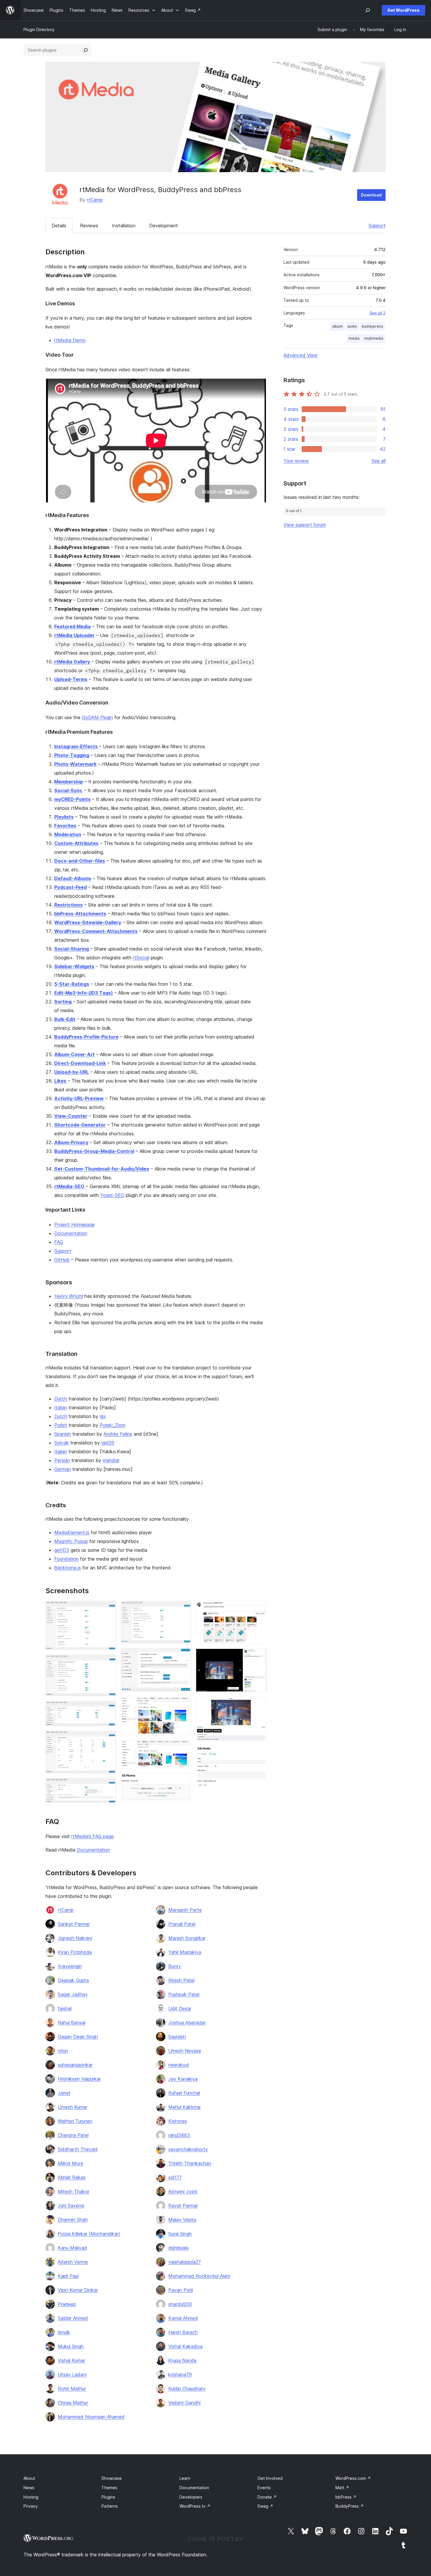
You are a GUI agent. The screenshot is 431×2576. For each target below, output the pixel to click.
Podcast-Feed (71, 887)
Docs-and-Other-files (80, 861)
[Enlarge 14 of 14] (259, 1754)
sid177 (175, 2177)
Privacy (31, 2506)
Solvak (62, 1443)
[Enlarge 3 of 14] (108, 1709)
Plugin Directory (39, 29)
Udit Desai (180, 2008)
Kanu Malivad (72, 2248)
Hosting (31, 2497)
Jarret (64, 2093)
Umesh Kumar (73, 2107)
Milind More (71, 2163)
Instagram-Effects (76, 746)
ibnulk (64, 2332)
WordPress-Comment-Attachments (96, 931)
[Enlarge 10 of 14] (183, 1781)
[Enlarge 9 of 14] (183, 1748)
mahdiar (111, 1460)
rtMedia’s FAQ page (92, 1836)
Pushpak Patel (184, 1994)
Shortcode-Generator (80, 1125)
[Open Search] (368, 10)
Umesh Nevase (185, 2051)
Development (164, 226)
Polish (61, 1425)
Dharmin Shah (73, 2220)
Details (59, 226)
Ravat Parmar (183, 2206)
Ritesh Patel (181, 1980)
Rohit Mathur (72, 2389)
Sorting (63, 1002)
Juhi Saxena (71, 2206)
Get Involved (270, 2478)
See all (379, 461)
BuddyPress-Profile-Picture (86, 1037)
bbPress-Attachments (80, 914)
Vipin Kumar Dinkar (78, 2290)
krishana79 (180, 2375)
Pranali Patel (182, 1924)
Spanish (63, 1434)
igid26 (108, 1443)
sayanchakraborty (188, 2149)
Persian (62, 1460)
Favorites (65, 826)
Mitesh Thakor (74, 2191)
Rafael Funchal (184, 2093)
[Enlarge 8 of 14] (183, 1704)
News (29, 2488)
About (29, 2478)
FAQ (59, 1242)
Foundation (66, 1559)
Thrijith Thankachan (190, 2163)
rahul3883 (179, 2135)
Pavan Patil (181, 2290)
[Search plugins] (86, 50)
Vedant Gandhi (184, 2403)
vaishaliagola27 (185, 2262)
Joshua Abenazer (187, 2023)
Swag (265, 2506)
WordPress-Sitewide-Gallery (88, 922)
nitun (63, 2051)
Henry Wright (69, 1296)
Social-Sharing (72, 949)
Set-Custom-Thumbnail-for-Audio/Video (102, 1169)
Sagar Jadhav (73, 1994)
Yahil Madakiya (185, 1952)
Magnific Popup (71, 1541)
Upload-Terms (71, 679)
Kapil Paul (68, 2276)
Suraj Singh (180, 2234)
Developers (191, 2497)
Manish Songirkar (187, 1938)
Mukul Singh (71, 2346)
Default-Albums (73, 878)
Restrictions (68, 905)
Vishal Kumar (71, 2360)
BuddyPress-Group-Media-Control (94, 1151)
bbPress (346, 2497)
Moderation (68, 834)
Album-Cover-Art (74, 1054)
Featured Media (72, 626)
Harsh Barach (183, 2332)
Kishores (178, 2121)
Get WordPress (403, 10)
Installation (124, 226)
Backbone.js (68, 1568)
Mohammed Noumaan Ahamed (91, 2417)
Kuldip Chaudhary (187, 2389)
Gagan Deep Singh (78, 2037)
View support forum (305, 525)
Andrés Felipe (118, 1434)
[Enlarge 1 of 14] (108, 1609)
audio (352, 326)
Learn (185, 2478)
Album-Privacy (71, 1142)
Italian (61, 1408)
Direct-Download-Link (80, 1063)
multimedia (374, 338)
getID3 (62, 1550)
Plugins (108, 2497)
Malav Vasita (182, 2220)
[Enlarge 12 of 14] (259, 1657)
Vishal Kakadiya (185, 2346)
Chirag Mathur (73, 2403)
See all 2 (377, 313)
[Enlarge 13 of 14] (259, 1704)
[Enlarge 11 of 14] (259, 1609)
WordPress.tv (195, 2506)
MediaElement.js (72, 1532)
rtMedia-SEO (69, 1186)
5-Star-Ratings (72, 984)
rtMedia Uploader (74, 635)
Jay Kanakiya (183, 2079)
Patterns (110, 2506)
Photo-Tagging (72, 755)
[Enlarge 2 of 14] (108, 1662)
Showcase (112, 2478)
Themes (109, 2488)
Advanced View (301, 355)
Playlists (64, 817)
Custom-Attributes (76, 843)
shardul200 (180, 2304)
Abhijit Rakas (72, 2177)
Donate (267, 2497)
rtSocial (141, 958)
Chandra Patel (73, 2135)
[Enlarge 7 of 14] (183, 1656)
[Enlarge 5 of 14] (108, 1786)
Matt (342, 2488)
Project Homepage (74, 1225)
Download (371, 195)
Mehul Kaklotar (185, 2107)
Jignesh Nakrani (75, 1938)
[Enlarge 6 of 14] (183, 1609)
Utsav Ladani (72, 2375)
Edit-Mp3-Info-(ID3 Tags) (84, 993)
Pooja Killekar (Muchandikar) (89, 2234)
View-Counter (71, 1116)
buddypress (373, 326)
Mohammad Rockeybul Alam (199, 2276)
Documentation (71, 1233)
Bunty (175, 1966)
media (354, 338)
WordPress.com (353, 2478)
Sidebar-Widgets (74, 966)
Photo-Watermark (75, 764)
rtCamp (95, 200)
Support (377, 226)
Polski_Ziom (113, 1425)
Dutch (61, 1399)
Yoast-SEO (112, 1195)
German (63, 1469)
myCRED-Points (72, 799)
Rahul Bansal (72, 2023)
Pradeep (67, 2304)
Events (264, 2488)
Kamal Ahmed (183, 2318)
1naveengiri (70, 1966)
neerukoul (179, 2065)
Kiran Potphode (75, 1952)
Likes (60, 1081)
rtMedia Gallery (72, 662)
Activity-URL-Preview (79, 1098)
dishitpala (178, 2248)
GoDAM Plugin (97, 717)
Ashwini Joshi (183, 2191)
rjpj (103, 1416)
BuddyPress (350, 2506)
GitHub (62, 1260)
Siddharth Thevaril (78, 2149)
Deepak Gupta (73, 1980)
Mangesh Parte (185, 1910)
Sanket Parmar (74, 1924)
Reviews (89, 226)
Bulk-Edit (65, 1019)
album (337, 326)
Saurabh (177, 2037)
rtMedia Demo (70, 340)
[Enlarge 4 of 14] (108, 1739)
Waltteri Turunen (75, 2121)
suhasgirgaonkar (75, 2065)
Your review (296, 461)
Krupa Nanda (182, 2360)
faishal (65, 2008)
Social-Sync (68, 790)
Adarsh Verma (73, 2262)
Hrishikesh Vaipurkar (79, 2079)
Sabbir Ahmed (73, 2318)
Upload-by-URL (72, 1072)
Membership (69, 782)
